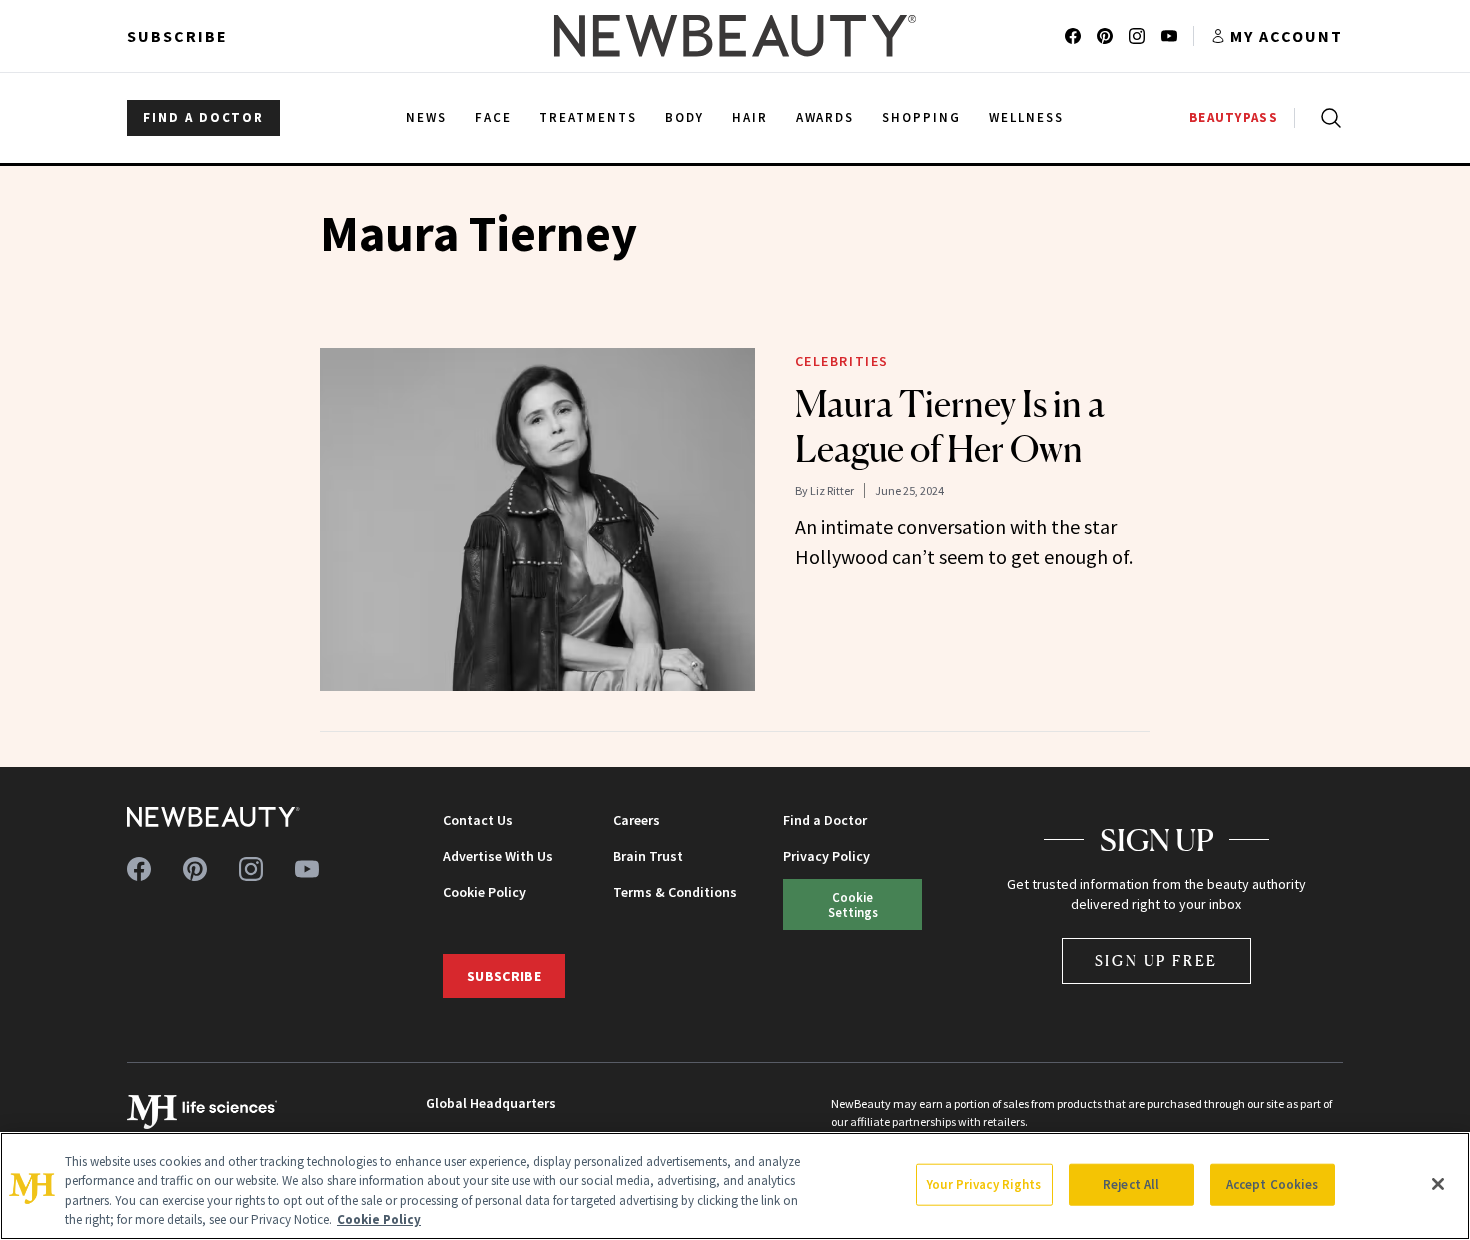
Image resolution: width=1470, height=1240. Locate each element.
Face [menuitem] (493, 117)
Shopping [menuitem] (921, 117)
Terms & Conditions (675, 892)
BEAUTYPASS (1233, 117)
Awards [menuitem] (825, 117)
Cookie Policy (484, 892)
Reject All (1131, 1184)
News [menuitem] (426, 117)
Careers (636, 820)
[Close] (1438, 1184)
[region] (735, 1186)
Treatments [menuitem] (588, 117)
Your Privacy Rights (984, 1184)
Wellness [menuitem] (1026, 117)
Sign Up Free (1157, 960)
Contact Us (478, 820)
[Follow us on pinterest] (1105, 36)
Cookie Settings (853, 904)
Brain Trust (648, 856)
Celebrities (842, 361)
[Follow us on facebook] (1073, 36)
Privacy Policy (826, 856)
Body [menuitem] (684, 117)
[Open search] (1327, 118)
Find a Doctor (825, 820)
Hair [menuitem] (750, 117)
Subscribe (177, 36)
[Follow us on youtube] (1169, 36)
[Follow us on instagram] (1137, 36)
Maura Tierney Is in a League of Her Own (950, 426)
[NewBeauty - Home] (735, 36)
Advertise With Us (498, 856)
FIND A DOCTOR (203, 117)
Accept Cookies (1272, 1184)
